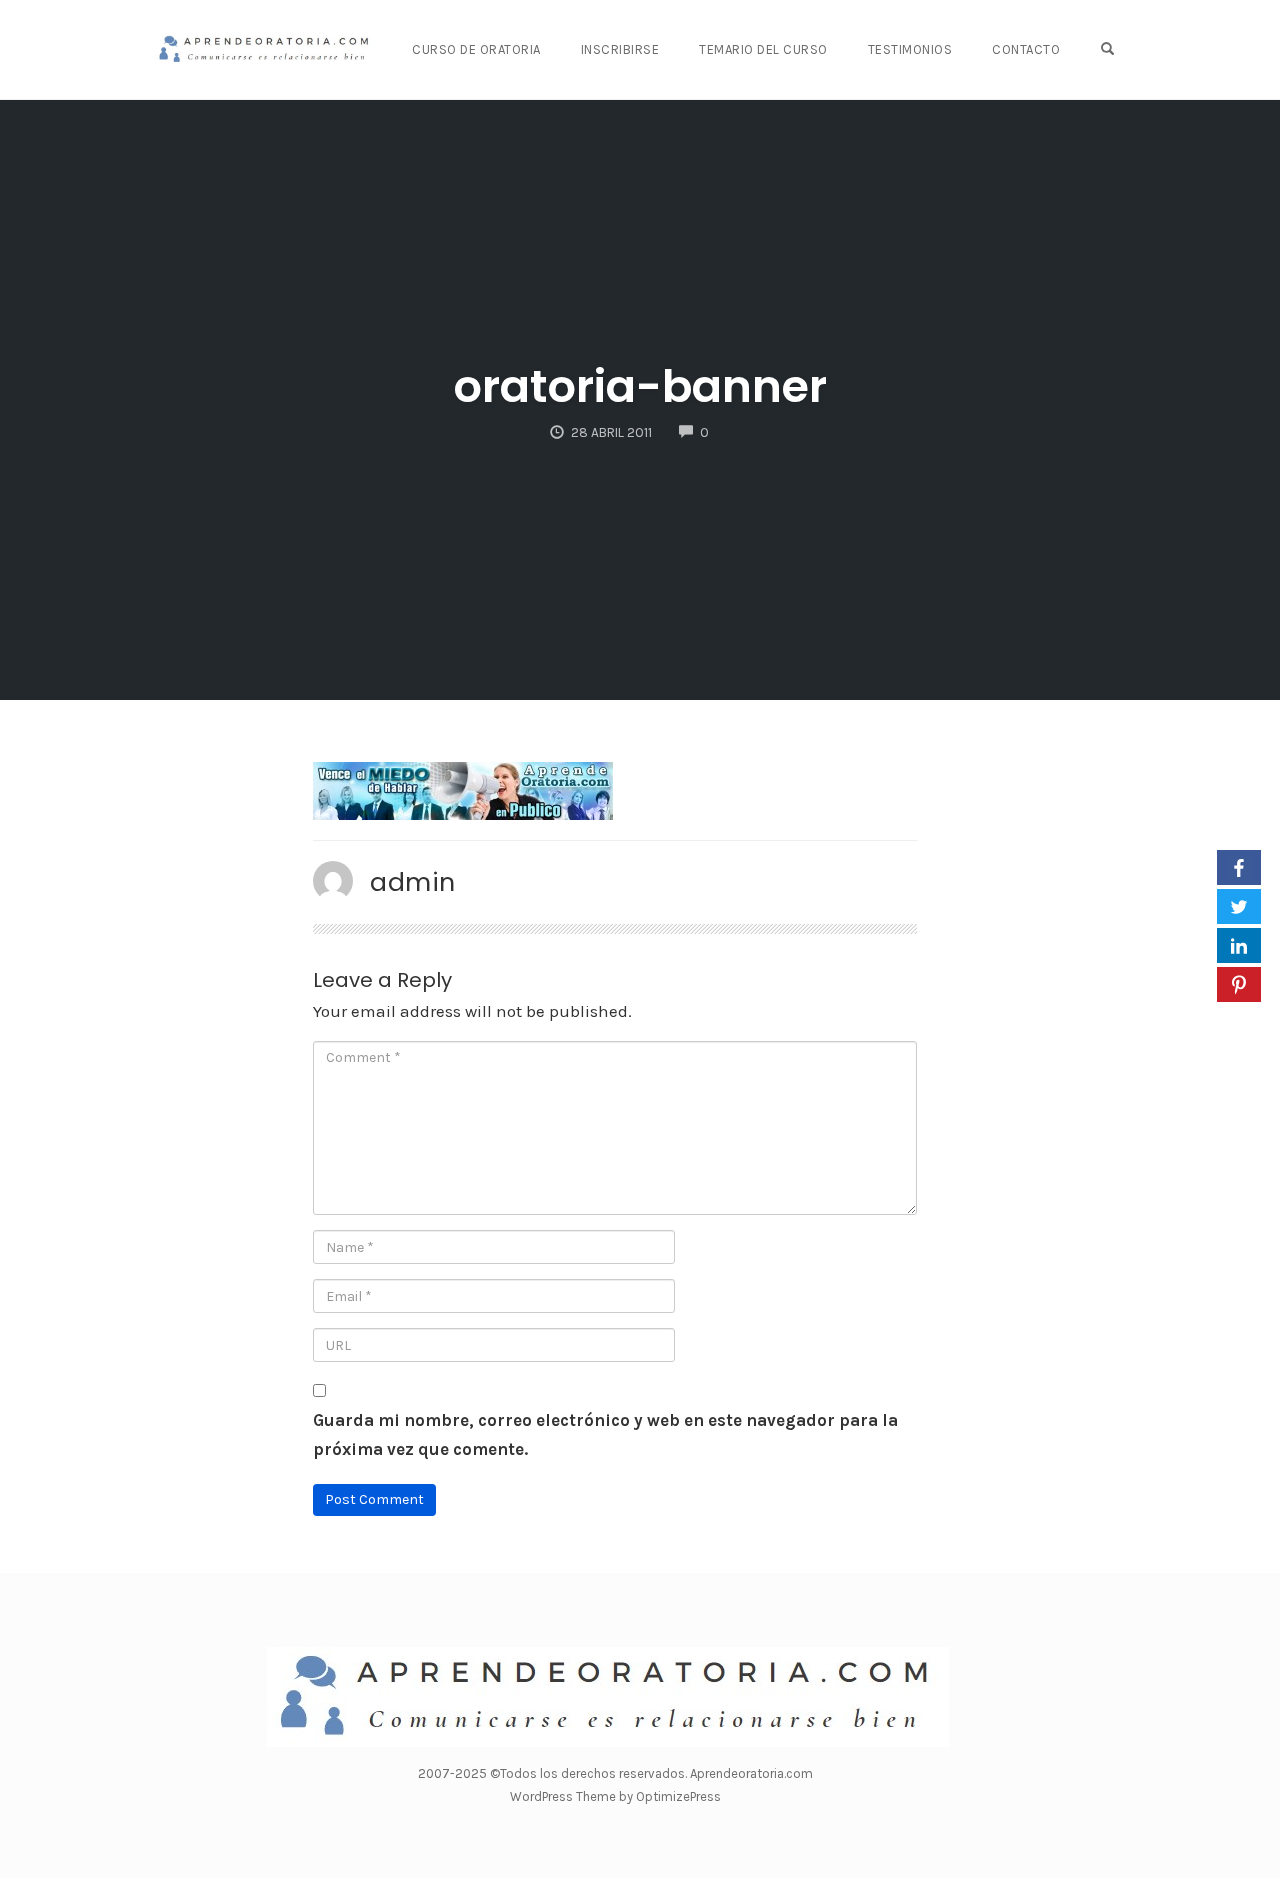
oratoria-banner (640, 386)
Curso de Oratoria (476, 49)
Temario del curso (763, 49)
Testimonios (910, 49)
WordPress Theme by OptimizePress (615, 1796)
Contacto (1026, 49)
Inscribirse (620, 49)
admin (413, 882)
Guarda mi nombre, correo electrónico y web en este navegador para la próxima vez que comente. (605, 1434)
